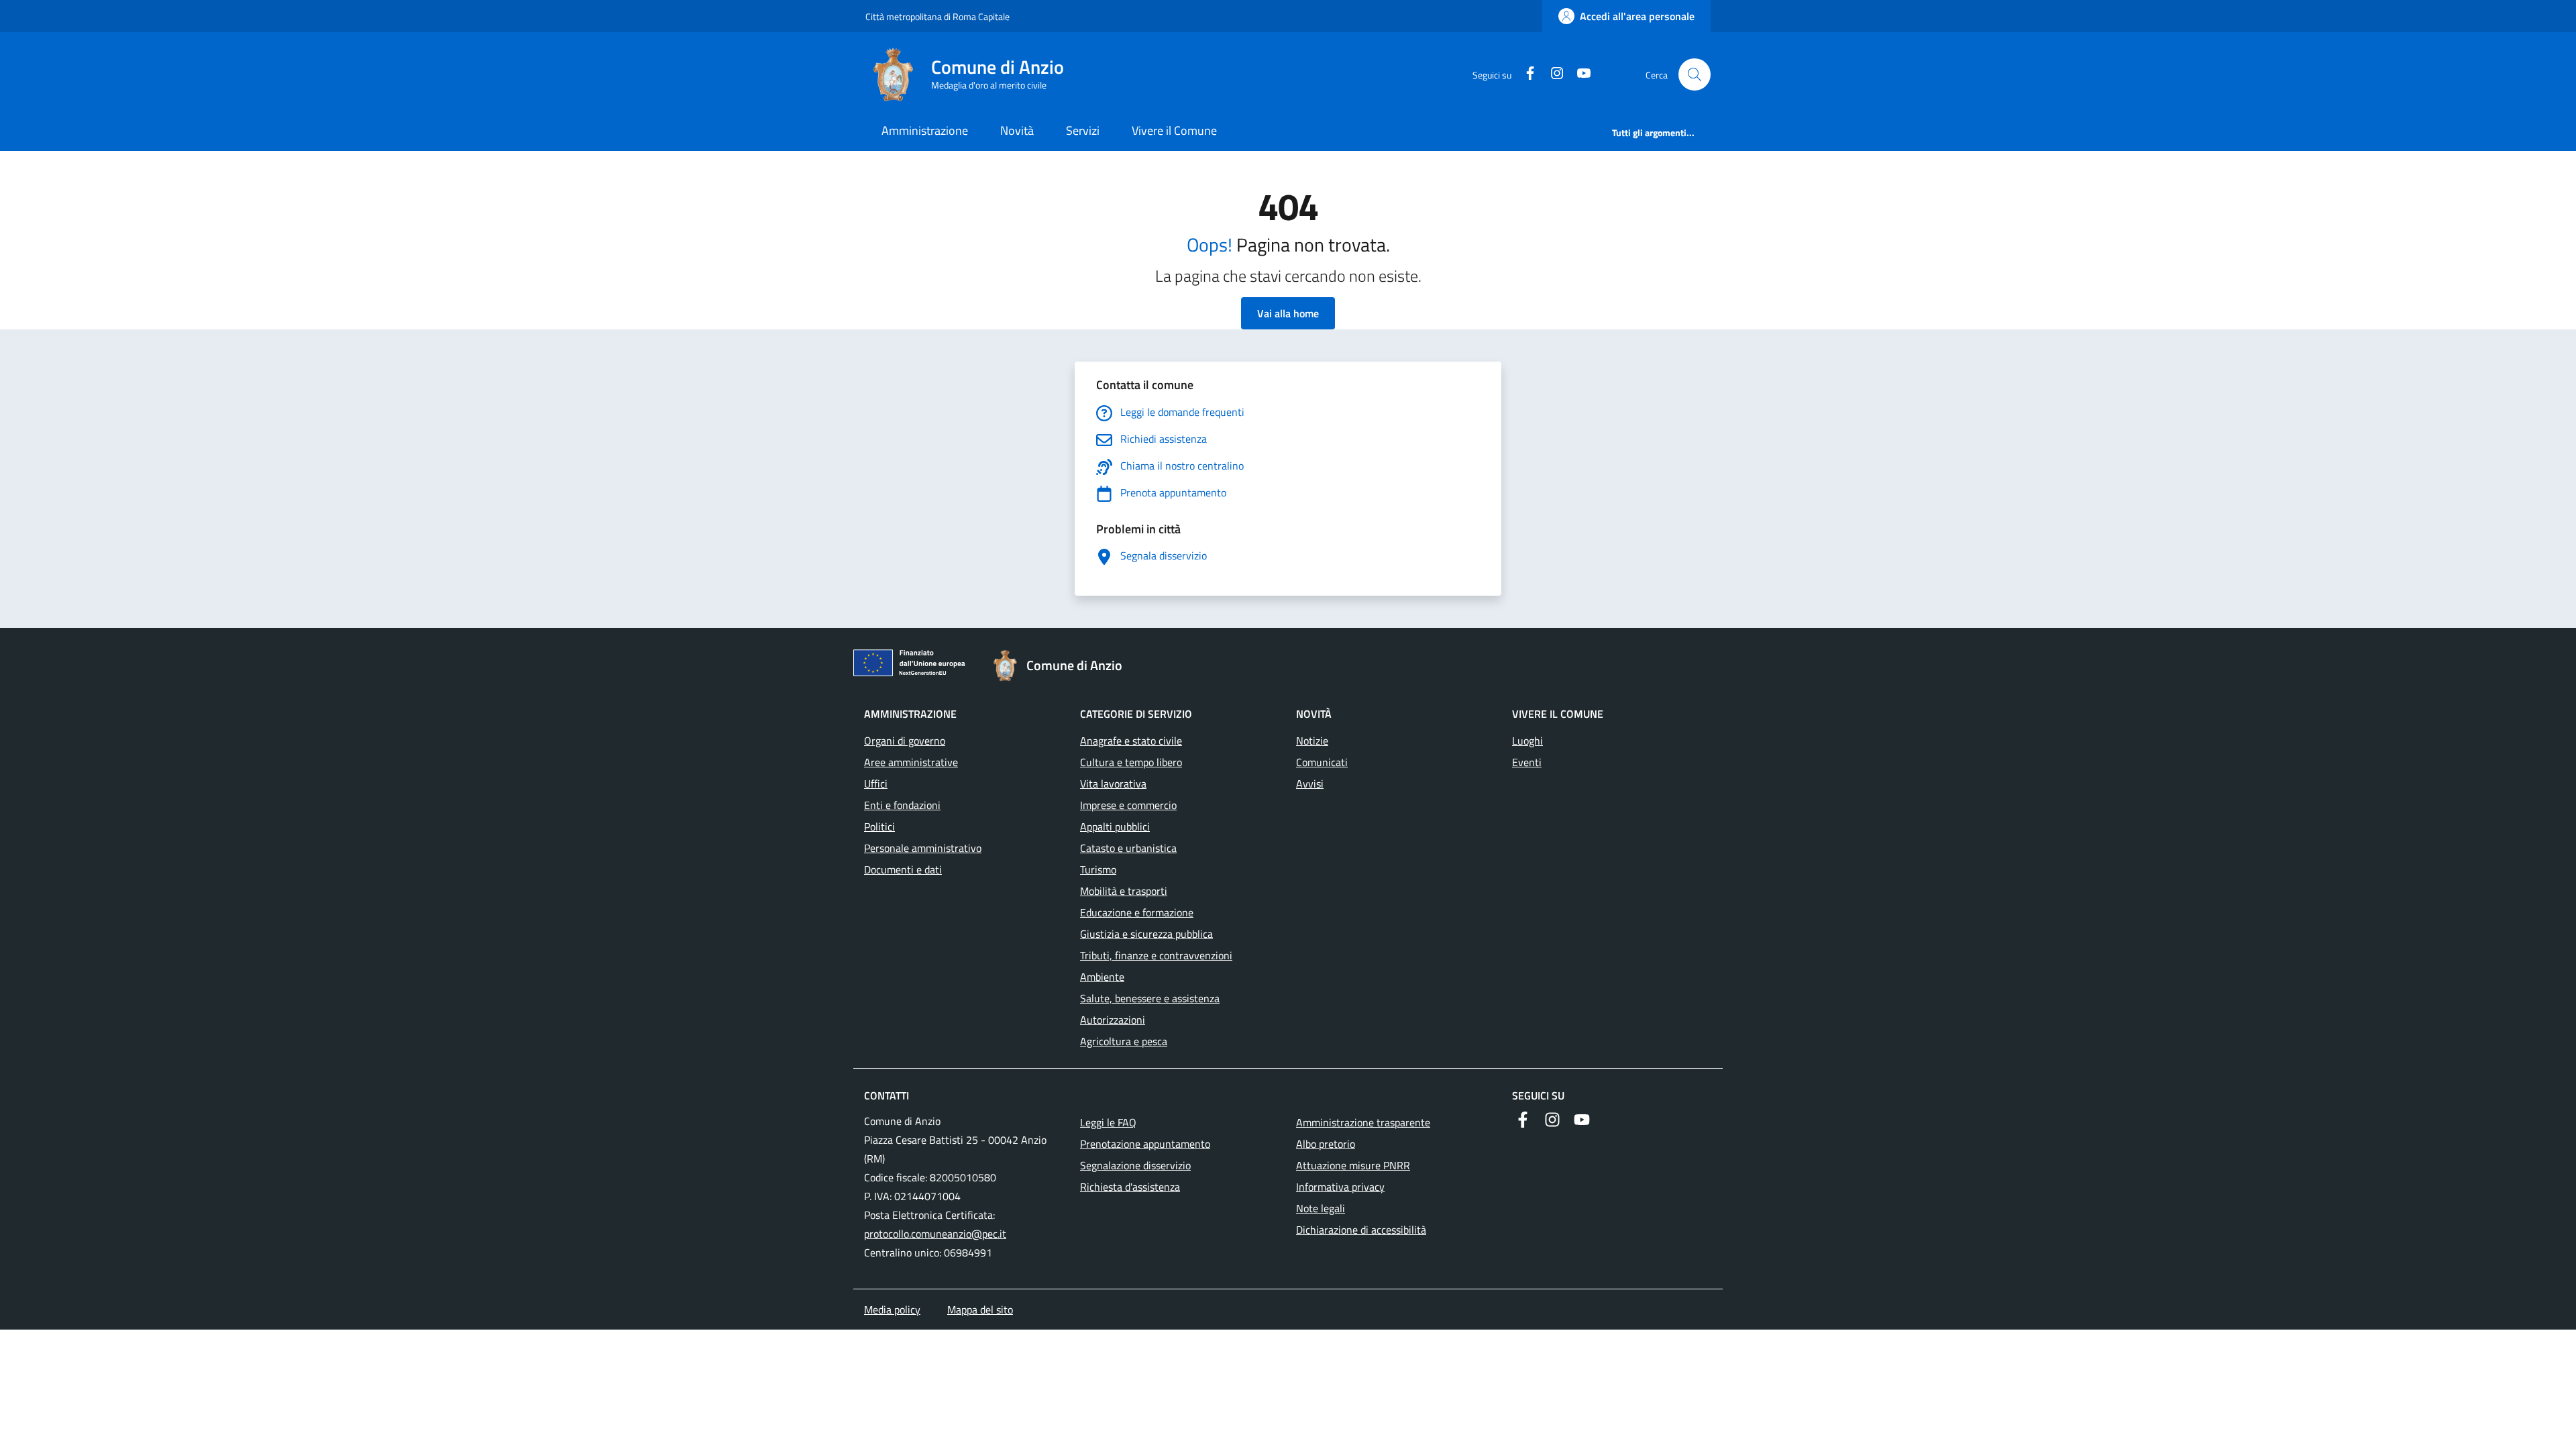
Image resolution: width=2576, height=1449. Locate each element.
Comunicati (1322, 762)
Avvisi (1310, 784)
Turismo (1098, 869)
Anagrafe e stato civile (1131, 741)
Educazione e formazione (1137, 912)
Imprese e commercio (1128, 805)
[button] (1695, 74)
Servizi (1083, 130)
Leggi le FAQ (1108, 1122)
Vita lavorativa (1113, 784)
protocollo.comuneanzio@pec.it (935, 1234)
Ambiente (1102, 977)
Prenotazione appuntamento (1145, 1144)
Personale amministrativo (923, 848)
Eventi (1527, 762)
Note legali (1321, 1208)
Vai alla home (1288, 313)
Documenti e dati (903, 869)
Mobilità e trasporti (1124, 891)
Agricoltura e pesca (1124, 1041)
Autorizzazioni (1113, 1020)
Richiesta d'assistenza (1130, 1187)
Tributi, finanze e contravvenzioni (1156, 955)
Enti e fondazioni (902, 805)
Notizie (1312, 741)
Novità (1017, 130)
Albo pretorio (1326, 1144)
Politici (879, 826)
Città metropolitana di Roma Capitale (937, 16)
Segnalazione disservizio (1135, 1165)
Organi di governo (905, 741)
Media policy (892, 1309)
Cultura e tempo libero (1131, 762)
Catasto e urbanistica (1128, 848)
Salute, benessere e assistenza (1150, 998)
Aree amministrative (911, 762)
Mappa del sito (980, 1309)
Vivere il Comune (1174, 130)
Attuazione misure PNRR (1353, 1165)
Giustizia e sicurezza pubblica (1146, 934)
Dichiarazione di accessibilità (1361, 1230)
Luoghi (1527, 741)
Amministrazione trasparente (1363, 1122)
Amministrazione (925, 130)
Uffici (876, 784)
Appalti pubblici (1115, 826)
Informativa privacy (1340, 1187)
